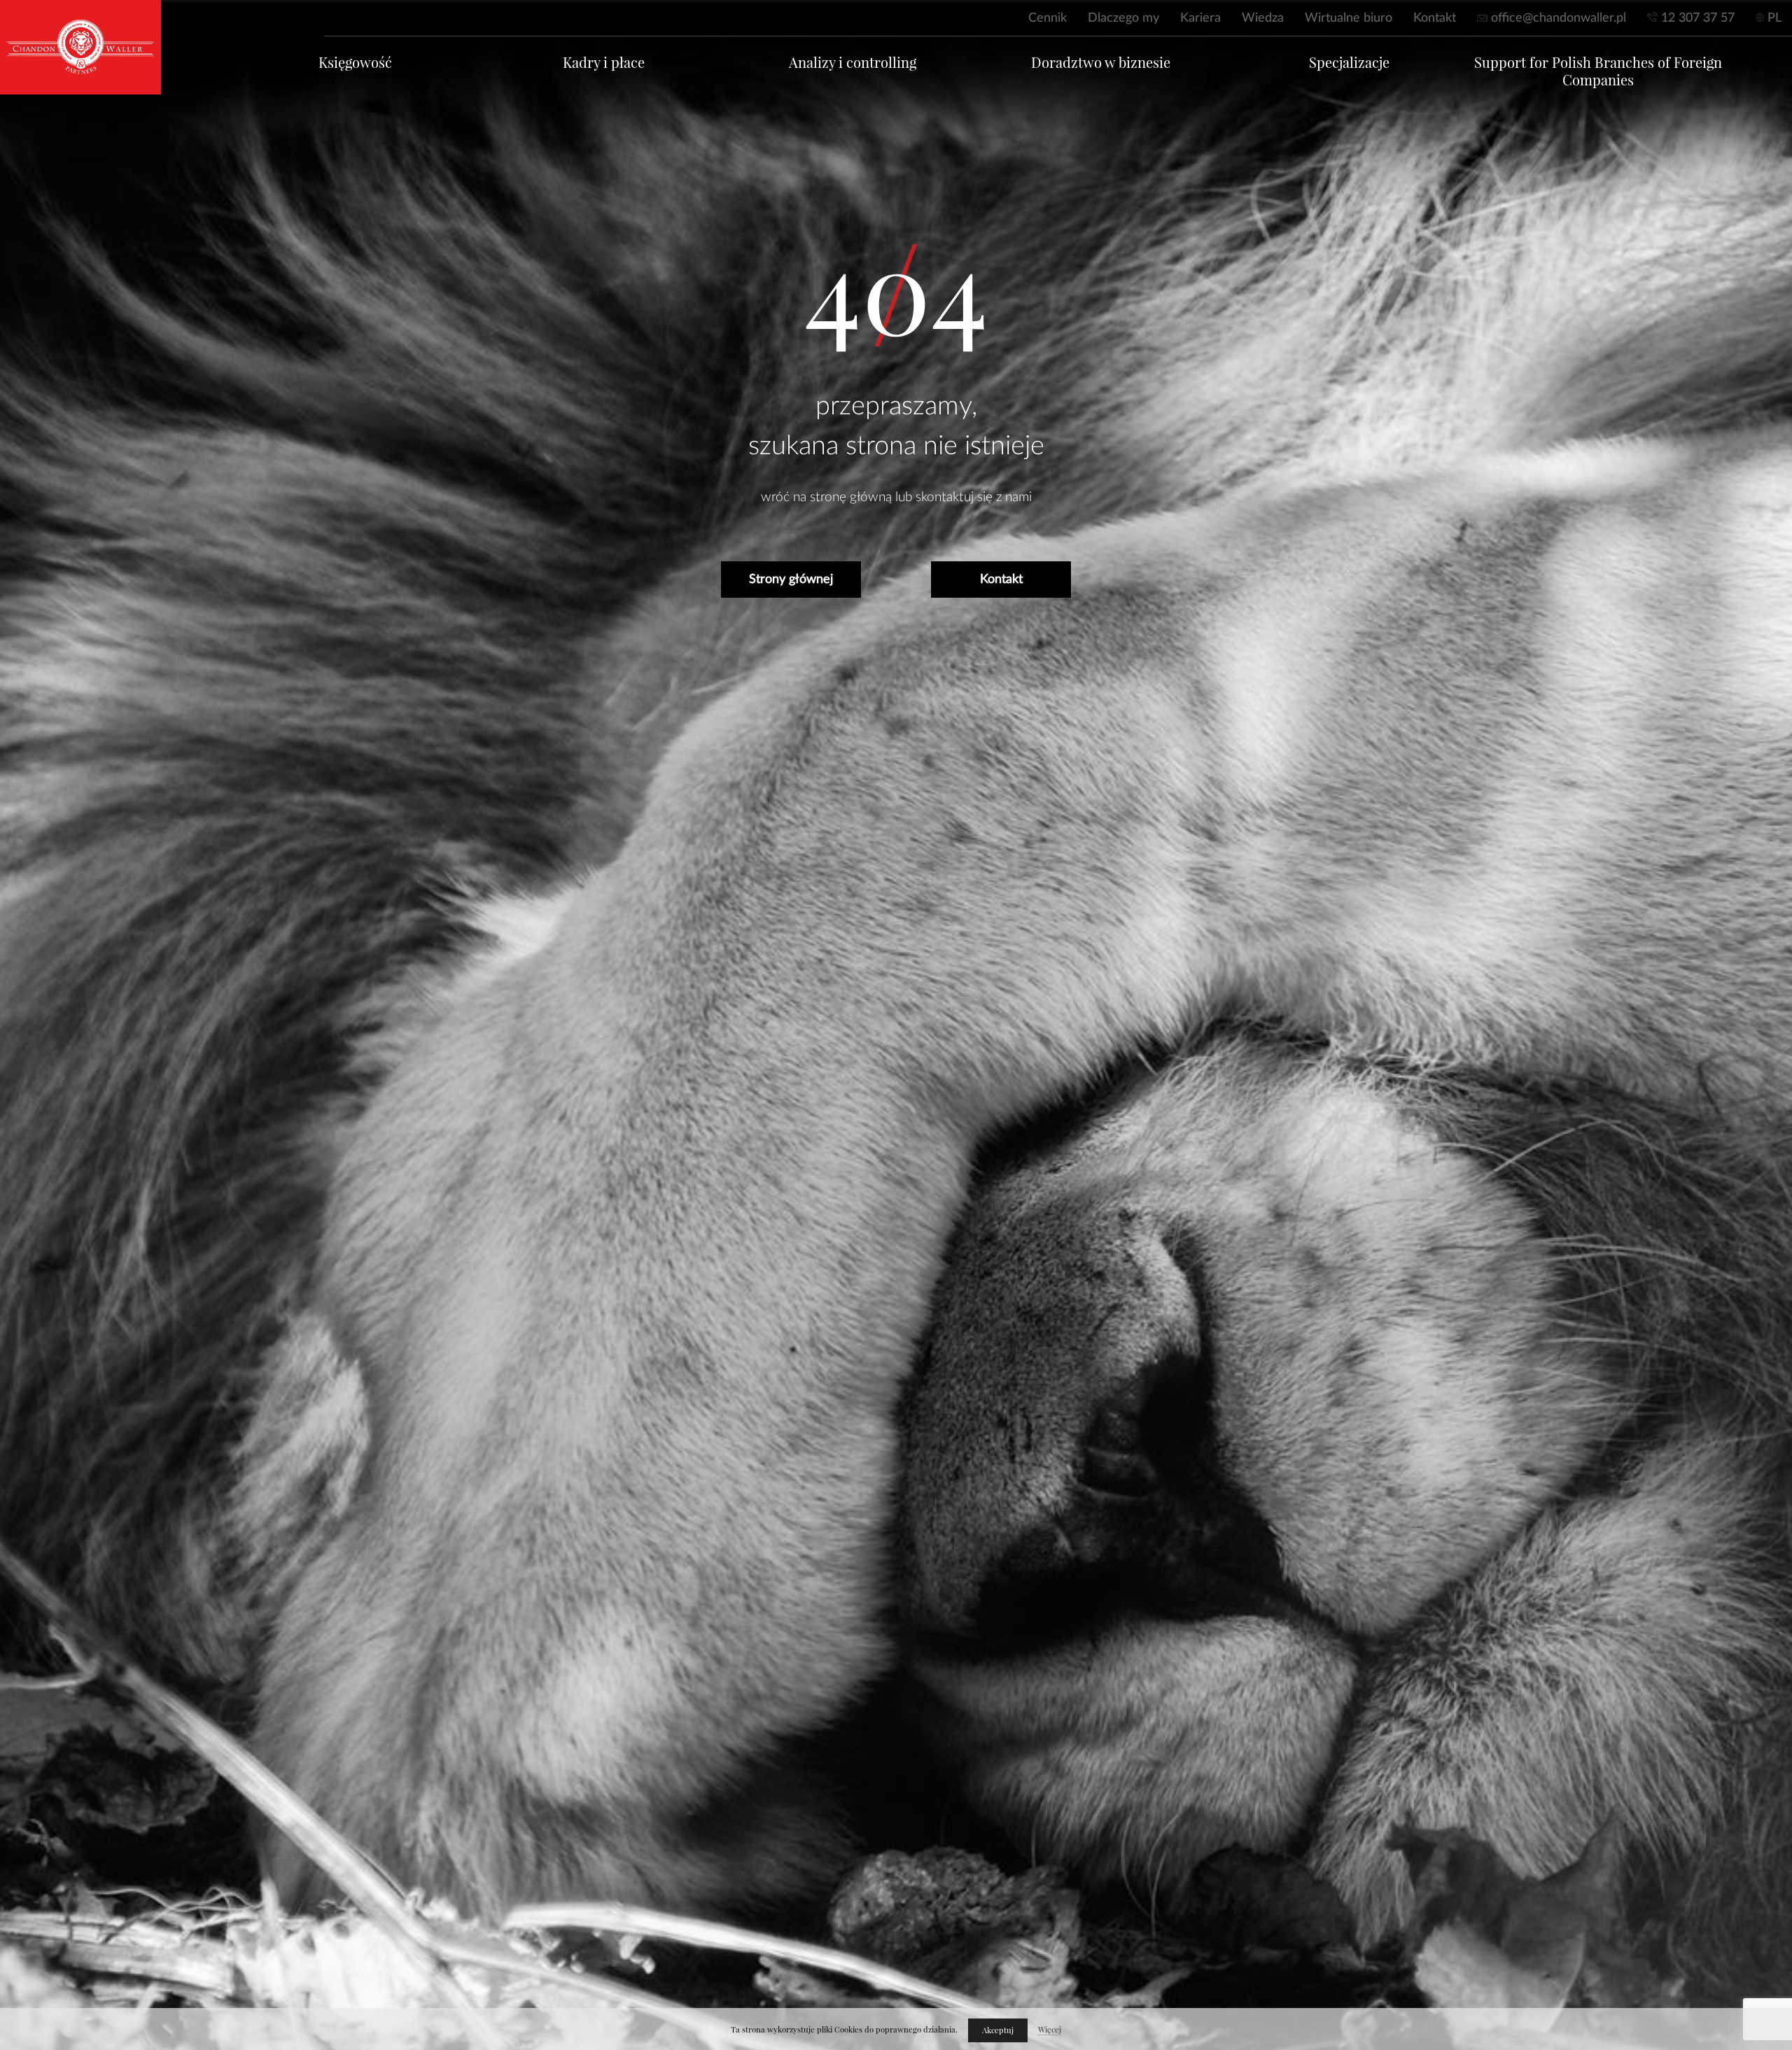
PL (1774, 18)
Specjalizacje (1349, 63)
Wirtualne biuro (1349, 18)
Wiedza (1263, 18)
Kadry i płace (604, 63)
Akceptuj (998, 2030)
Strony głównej (791, 580)
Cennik (1048, 18)
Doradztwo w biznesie (1101, 63)
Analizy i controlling (853, 63)
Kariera (1200, 18)
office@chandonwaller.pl (1559, 18)
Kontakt (1435, 18)
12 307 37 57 (1698, 18)
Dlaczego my (1123, 18)
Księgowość (355, 63)
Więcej (1050, 2030)
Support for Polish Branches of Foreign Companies (1598, 71)
